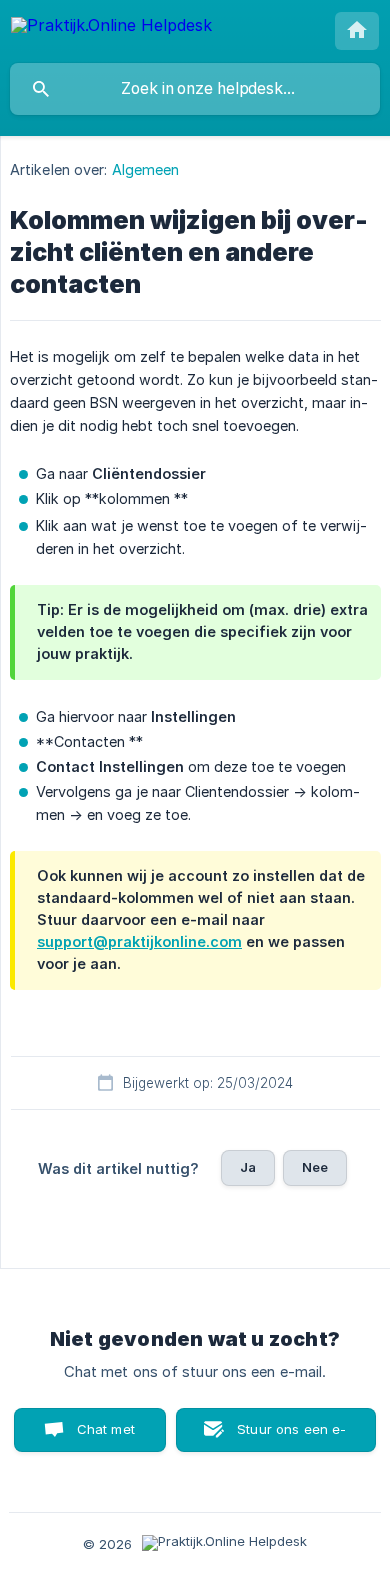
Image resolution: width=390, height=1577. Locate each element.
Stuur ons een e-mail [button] (291, 1436)
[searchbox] (195, 89)
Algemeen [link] (146, 169)
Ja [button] (248, 1167)
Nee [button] (315, 1167)
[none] (111, 28)
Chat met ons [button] (106, 1436)
